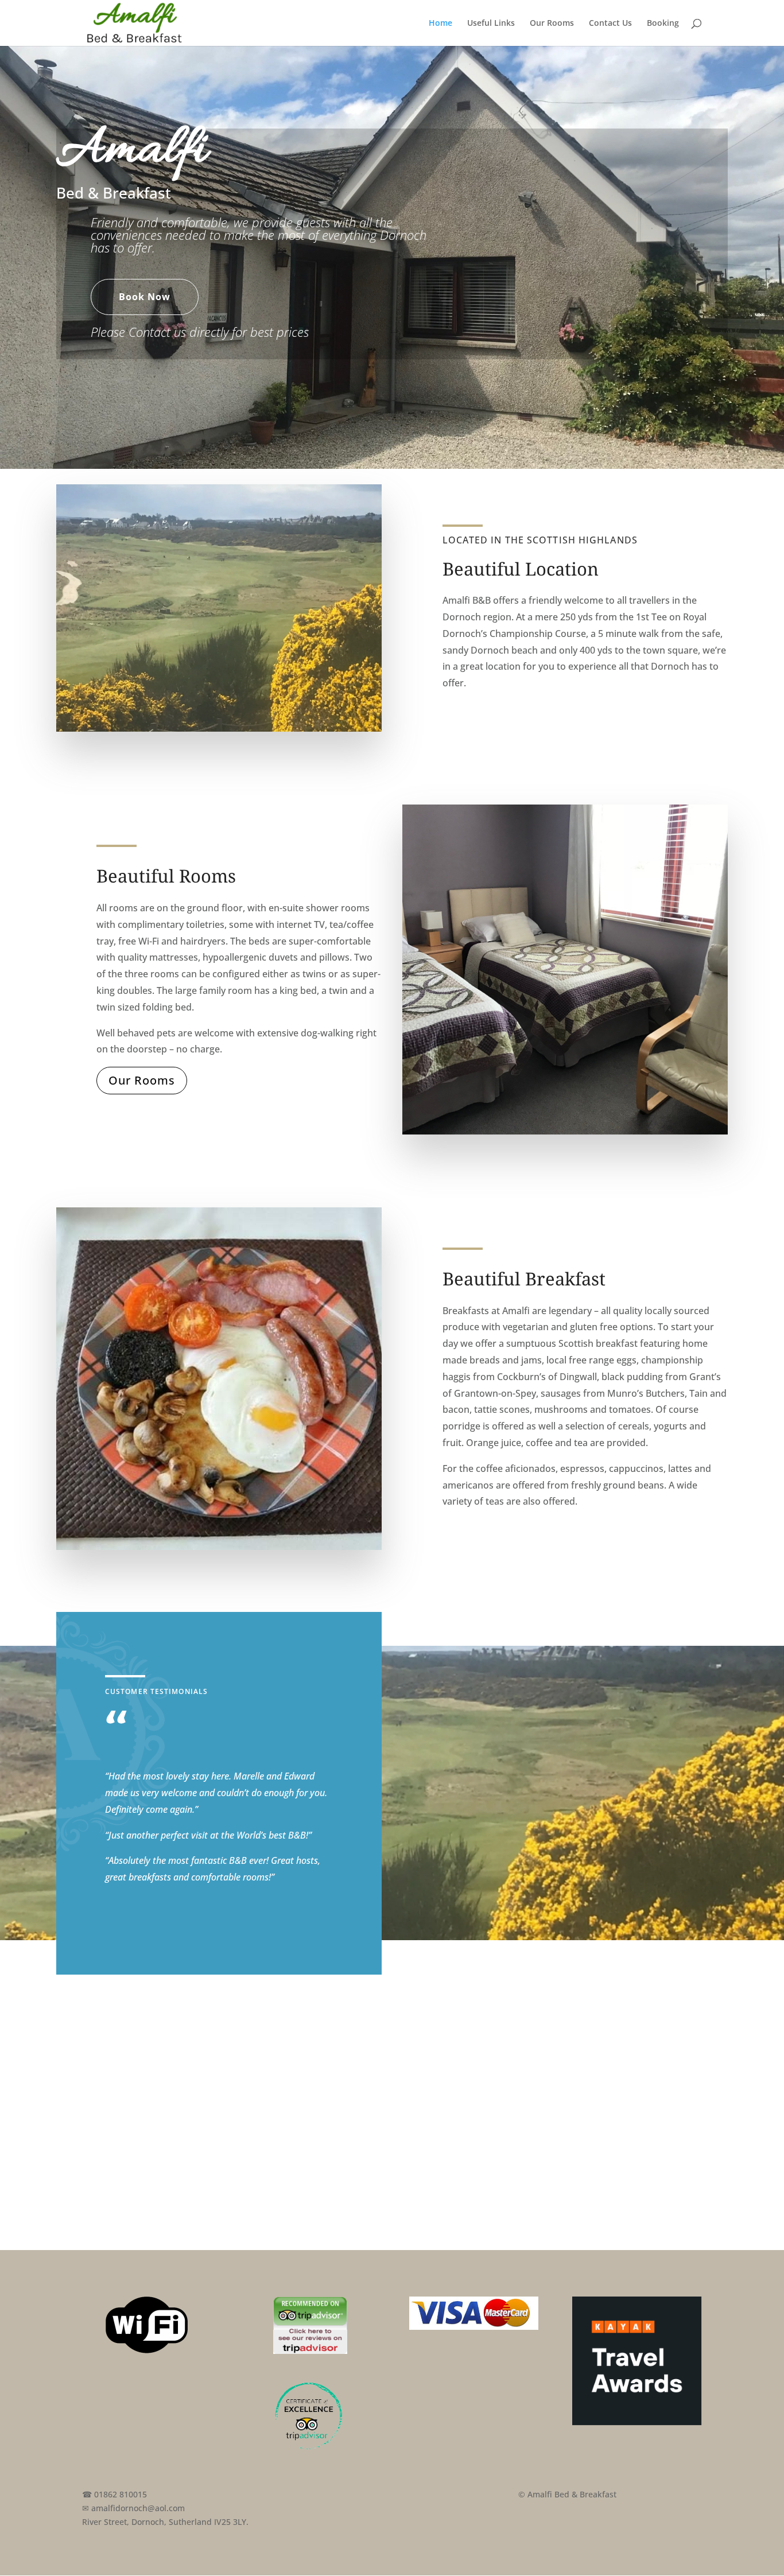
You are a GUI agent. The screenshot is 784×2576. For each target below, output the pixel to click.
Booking (663, 24)
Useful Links (491, 24)
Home (440, 24)
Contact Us (610, 24)
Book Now (145, 297)
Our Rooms (552, 24)
